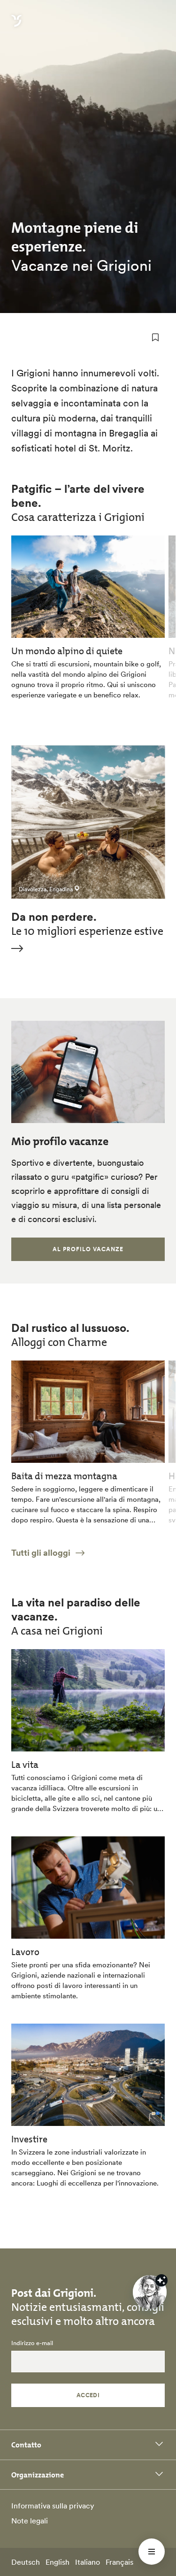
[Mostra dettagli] (161, 2280)
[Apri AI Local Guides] (150, 2292)
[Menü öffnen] (152, 2552)
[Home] (16, 26)
